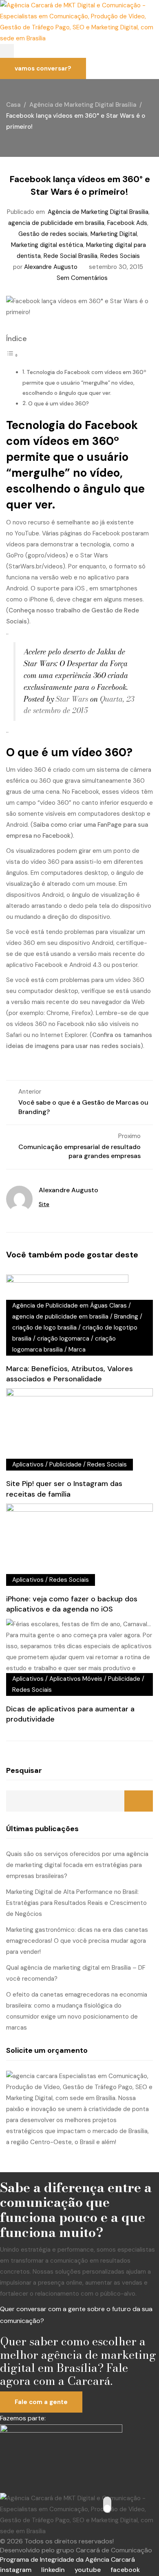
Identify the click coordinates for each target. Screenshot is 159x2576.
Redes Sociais (120, 256)
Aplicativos (28, 1464)
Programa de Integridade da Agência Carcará (67, 2559)
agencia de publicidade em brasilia (56, 223)
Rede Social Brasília (71, 256)
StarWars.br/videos (36, 566)
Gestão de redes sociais (53, 234)
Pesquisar (24, 1770)
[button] (7, 51)
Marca (77, 1350)
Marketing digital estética (47, 245)
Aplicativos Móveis (76, 1679)
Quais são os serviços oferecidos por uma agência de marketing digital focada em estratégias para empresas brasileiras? (77, 1865)
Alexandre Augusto (51, 267)
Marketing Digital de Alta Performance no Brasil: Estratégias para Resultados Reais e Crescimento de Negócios (76, 1903)
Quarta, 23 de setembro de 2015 (79, 705)
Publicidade (65, 1464)
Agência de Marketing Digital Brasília (98, 212)
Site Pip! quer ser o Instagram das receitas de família (64, 1489)
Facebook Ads (127, 223)
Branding (126, 1317)
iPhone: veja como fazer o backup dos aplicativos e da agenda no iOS (72, 1604)
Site (44, 1204)
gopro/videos (47, 555)
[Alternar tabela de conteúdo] (12, 355)
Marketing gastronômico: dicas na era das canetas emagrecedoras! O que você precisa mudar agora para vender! (77, 1941)
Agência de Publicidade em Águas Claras (70, 1306)
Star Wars (72, 699)
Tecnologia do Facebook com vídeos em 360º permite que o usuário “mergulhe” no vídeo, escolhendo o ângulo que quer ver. (84, 383)
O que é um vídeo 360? (59, 404)
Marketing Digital (114, 234)
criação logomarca (63, 1339)
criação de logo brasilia (44, 1328)
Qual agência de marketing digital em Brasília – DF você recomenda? (76, 1973)
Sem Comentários (82, 278)
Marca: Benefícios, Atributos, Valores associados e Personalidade (70, 1374)
